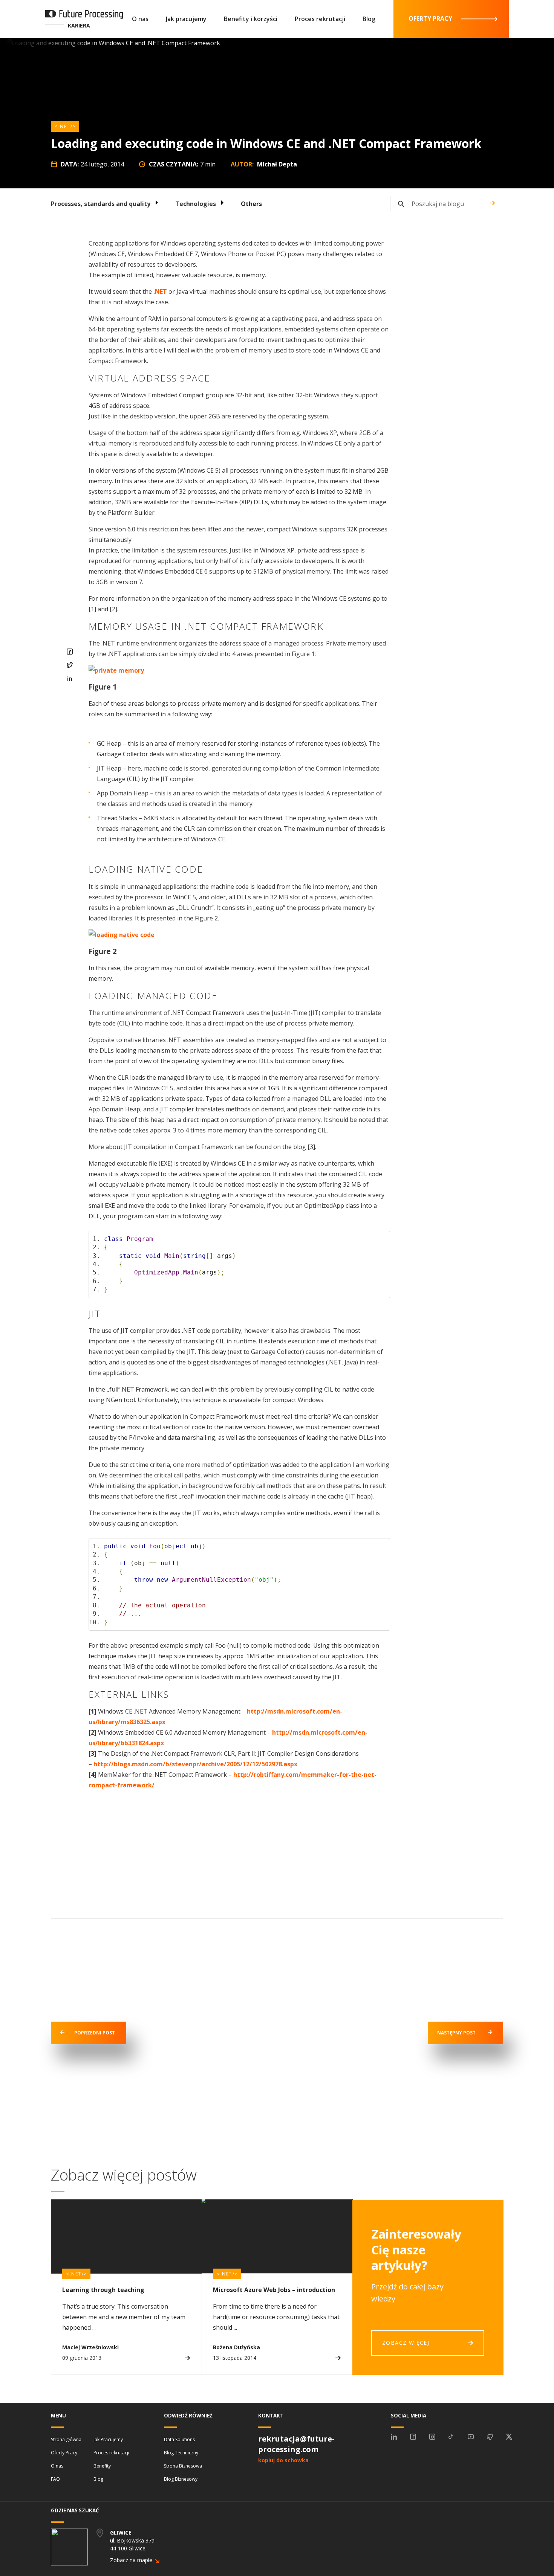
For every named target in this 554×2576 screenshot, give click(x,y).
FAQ (55, 2479)
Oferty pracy (430, 18)
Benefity (102, 2466)
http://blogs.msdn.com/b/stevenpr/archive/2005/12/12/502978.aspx (195, 1764)
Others (251, 204)
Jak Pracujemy (108, 2439)
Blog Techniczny (181, 2453)
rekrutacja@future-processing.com (296, 2444)
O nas (140, 19)
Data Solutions (179, 2439)
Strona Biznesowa (183, 2466)
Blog (369, 19)
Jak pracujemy (186, 19)
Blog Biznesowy (181, 2479)
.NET (64, 126)
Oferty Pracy (64, 2453)
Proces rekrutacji (320, 19)
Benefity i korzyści (251, 19)
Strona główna (66, 2439)
